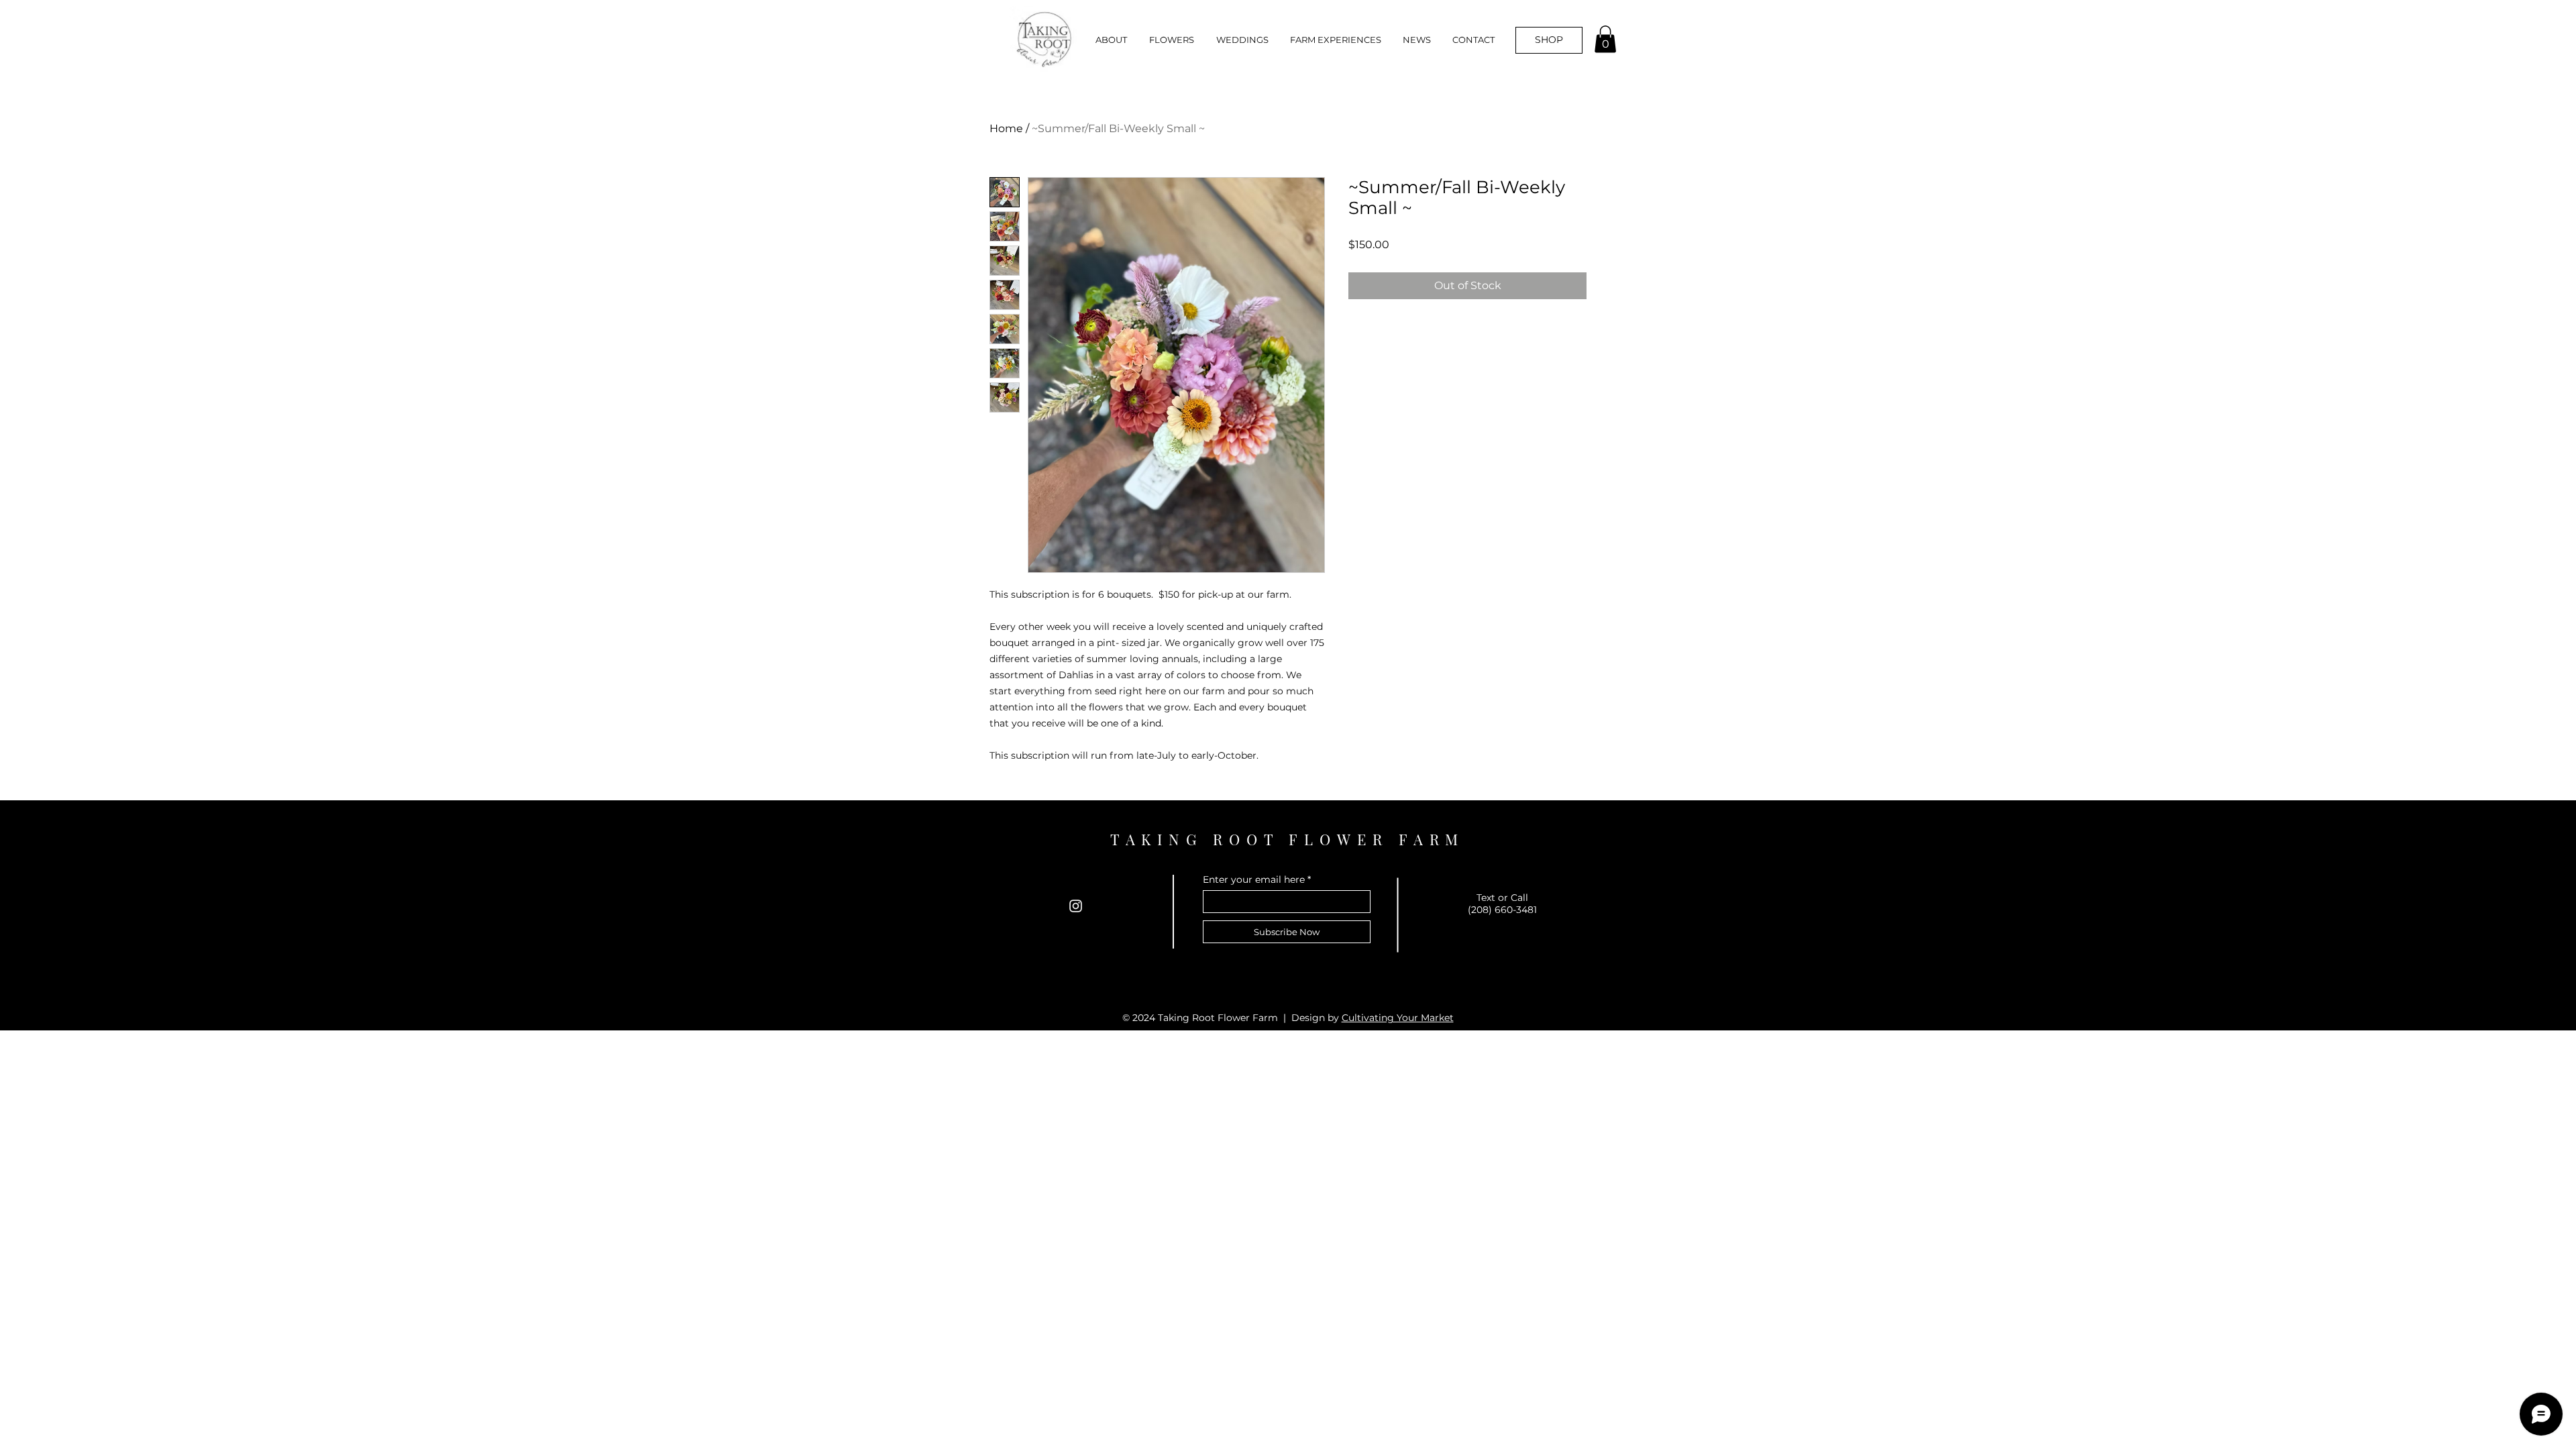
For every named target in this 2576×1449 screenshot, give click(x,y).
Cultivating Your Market (1398, 1018)
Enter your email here (1254, 879)
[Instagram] (1076, 906)
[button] (1167, 40)
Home (1006, 128)
